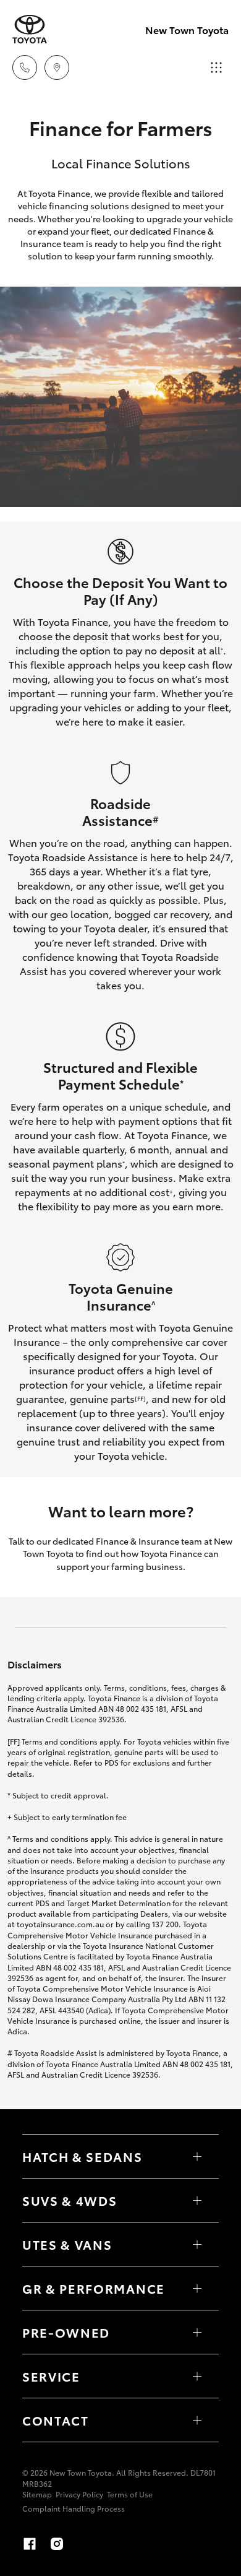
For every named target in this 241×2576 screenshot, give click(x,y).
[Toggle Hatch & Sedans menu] (197, 2156)
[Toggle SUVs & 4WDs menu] (197, 2200)
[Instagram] (57, 2544)
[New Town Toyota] (30, 29)
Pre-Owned (66, 2332)
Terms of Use (130, 2494)
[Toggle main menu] (216, 67)
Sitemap (37, 2494)
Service (51, 2376)
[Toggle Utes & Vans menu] (197, 2244)
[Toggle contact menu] (197, 2332)
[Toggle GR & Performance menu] (197, 2288)
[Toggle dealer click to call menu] (25, 67)
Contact (56, 2420)
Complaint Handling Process (74, 2508)
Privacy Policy (79, 2494)
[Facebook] (30, 2544)
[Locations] (57, 67)
